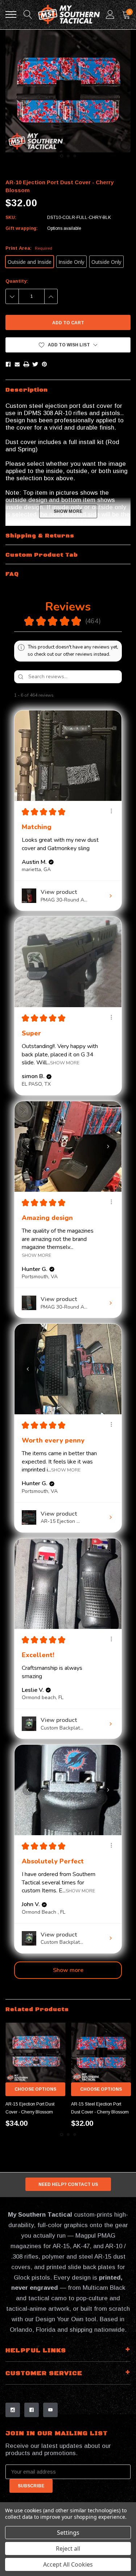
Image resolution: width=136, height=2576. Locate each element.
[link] (35, 2053)
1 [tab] (62, 156)
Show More (65, 1062)
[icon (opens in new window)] (13, 2410)
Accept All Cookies (68, 2564)
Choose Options (35, 2089)
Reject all (68, 2548)
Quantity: (17, 281)
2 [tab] (68, 156)
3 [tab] (75, 156)
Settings (68, 2533)
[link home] (69, 15)
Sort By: (76, 695)
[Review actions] (111, 811)
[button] (68, 345)
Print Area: (29, 248)
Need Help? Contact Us (68, 2184)
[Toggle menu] (11, 14)
